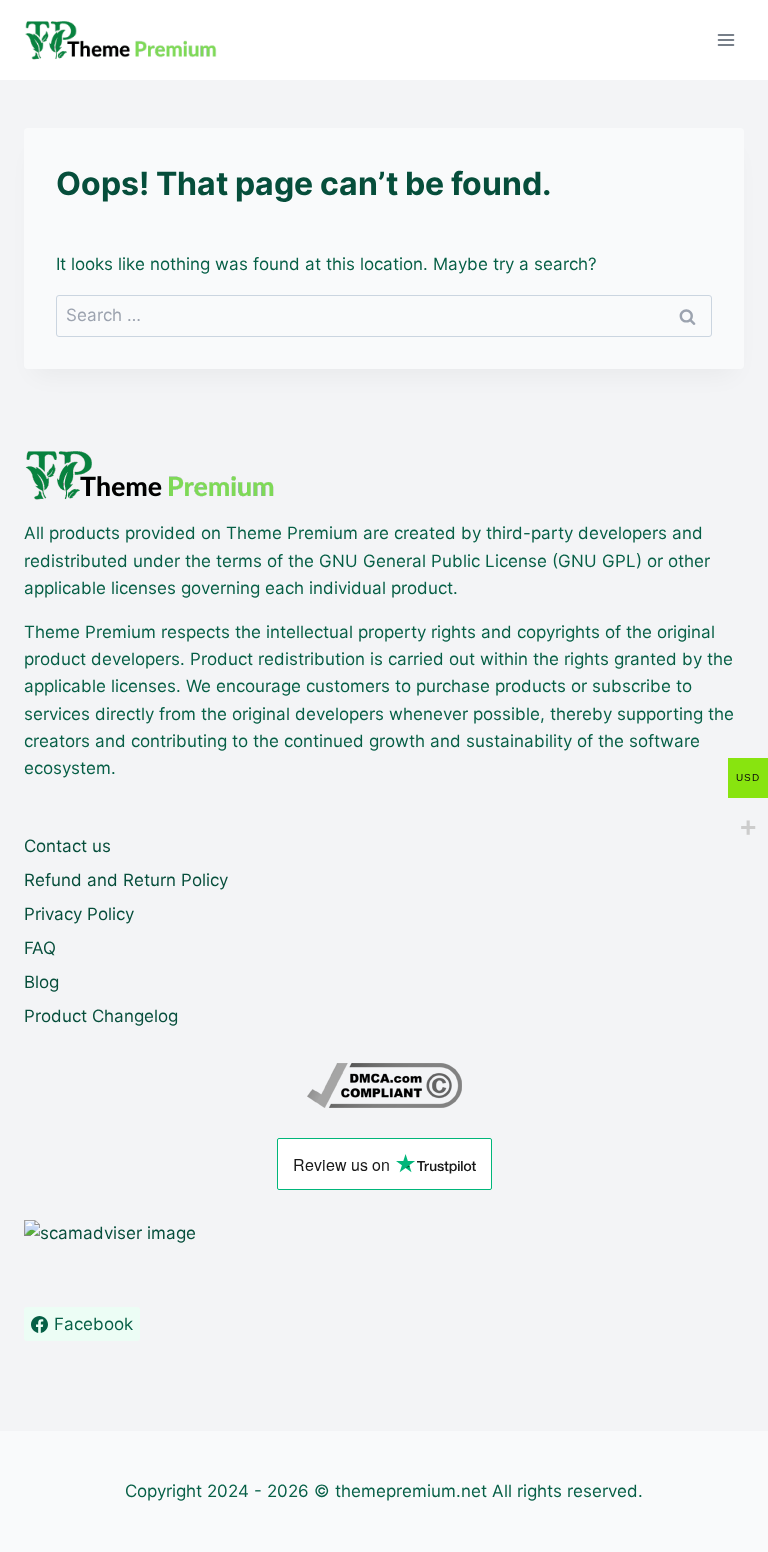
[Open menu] (725, 39)
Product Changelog (101, 1016)
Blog (41, 982)
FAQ (40, 948)
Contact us (67, 846)
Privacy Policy (79, 914)
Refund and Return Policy (126, 880)
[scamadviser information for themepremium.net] (384, 1233)
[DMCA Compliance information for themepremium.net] (384, 1085)
